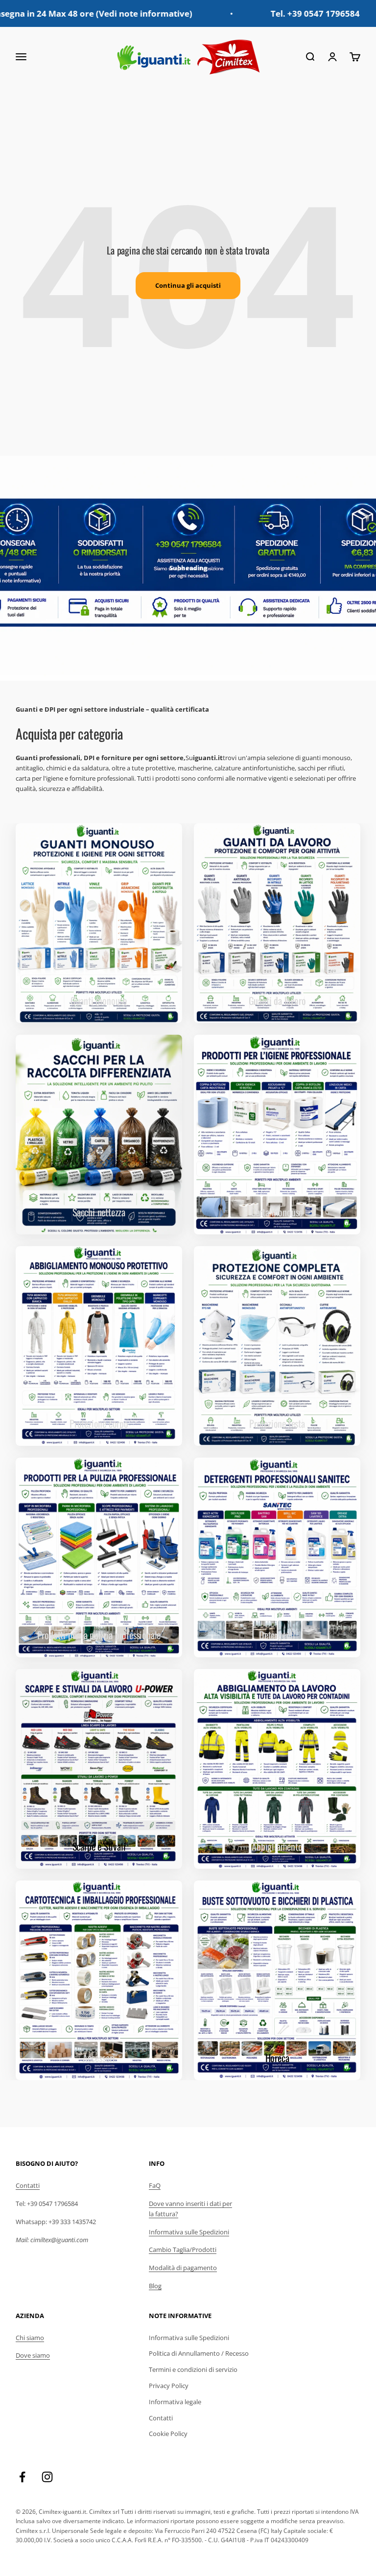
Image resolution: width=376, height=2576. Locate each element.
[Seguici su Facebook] (22, 2477)
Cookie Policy (168, 2434)
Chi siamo (30, 2338)
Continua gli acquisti (188, 285)
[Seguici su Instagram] (47, 2477)
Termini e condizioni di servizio (193, 2369)
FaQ (155, 2185)
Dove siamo (33, 2355)
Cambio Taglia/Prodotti (183, 2250)
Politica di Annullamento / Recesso (199, 2353)
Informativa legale (175, 2402)
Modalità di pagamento (183, 2268)
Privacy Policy (169, 2386)
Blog (155, 2286)
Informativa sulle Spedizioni (189, 2232)
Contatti (28, 2185)
